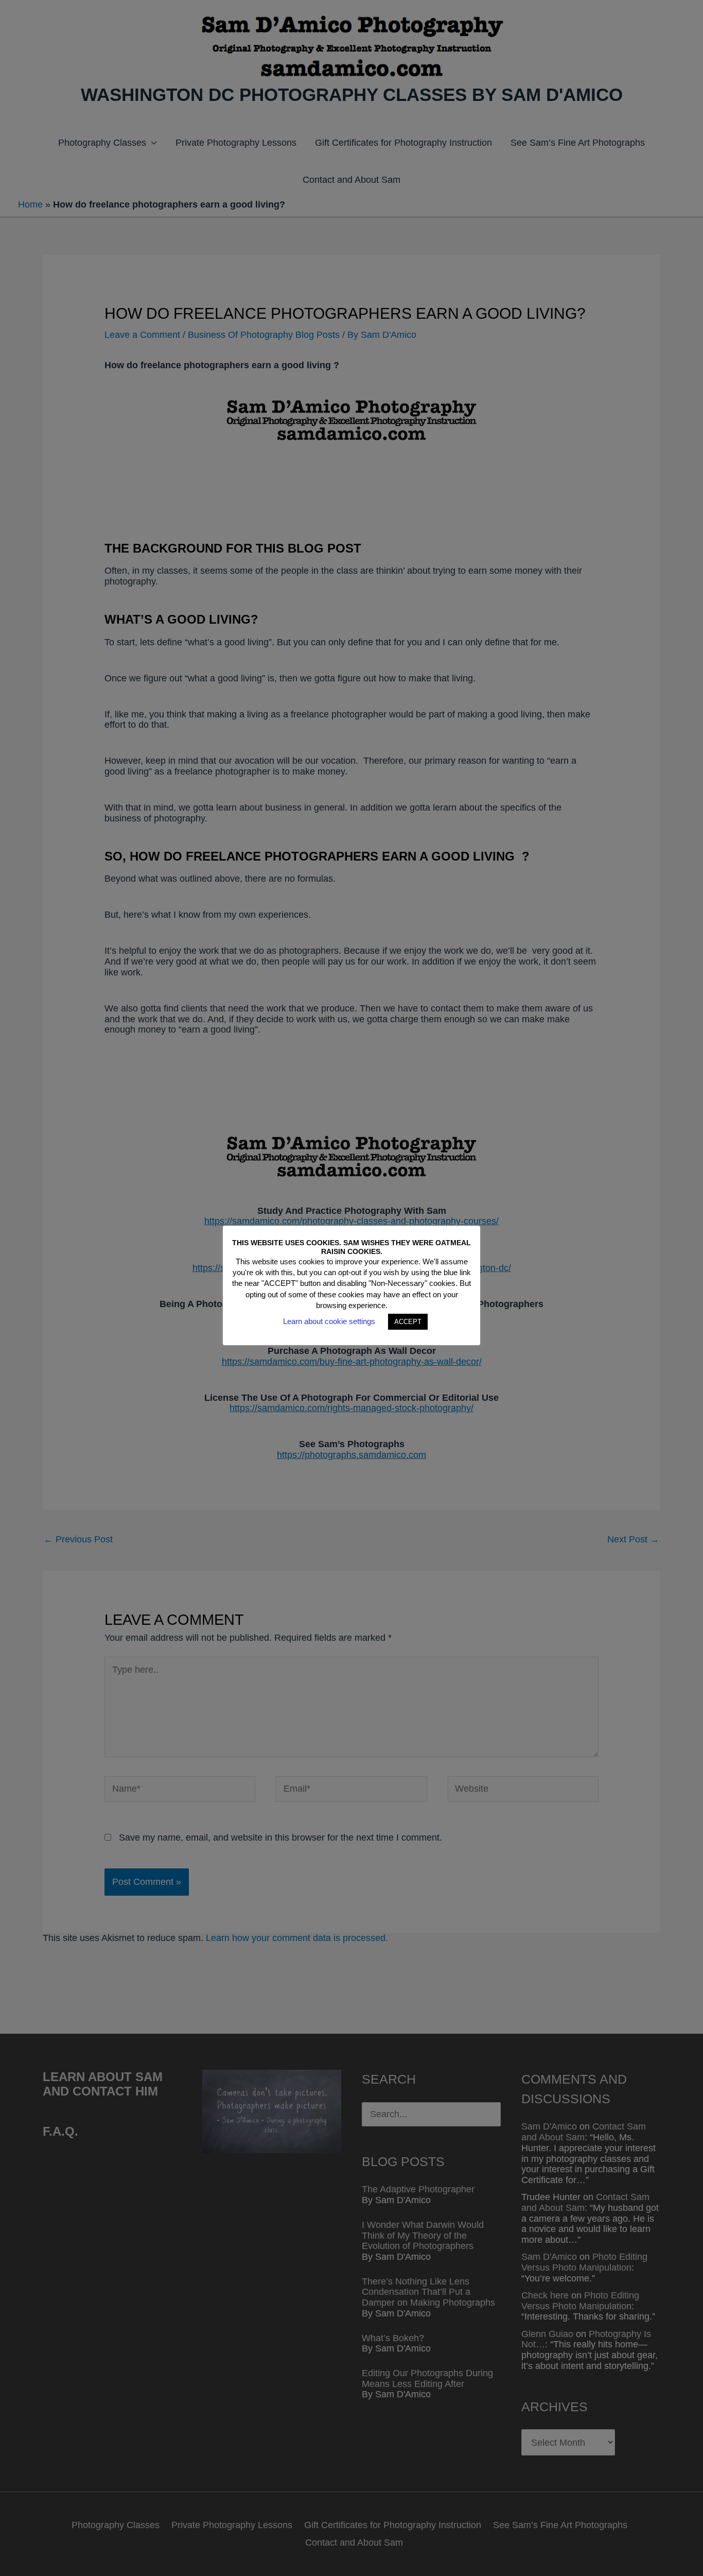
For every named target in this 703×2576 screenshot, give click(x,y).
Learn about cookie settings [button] (329, 1321)
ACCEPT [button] (408, 1322)
